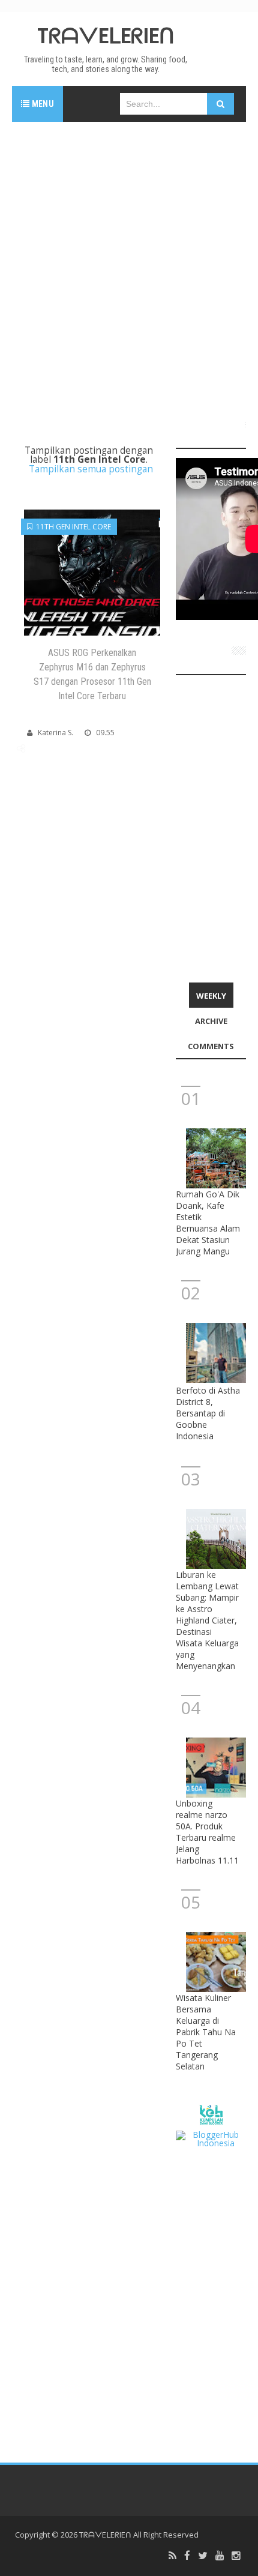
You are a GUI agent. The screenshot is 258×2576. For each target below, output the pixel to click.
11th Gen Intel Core (72, 527)
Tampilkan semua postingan (91, 469)
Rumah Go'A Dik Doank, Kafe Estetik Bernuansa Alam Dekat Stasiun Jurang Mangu (208, 1223)
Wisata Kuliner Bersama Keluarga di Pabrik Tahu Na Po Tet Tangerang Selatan (206, 2032)
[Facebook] (187, 2556)
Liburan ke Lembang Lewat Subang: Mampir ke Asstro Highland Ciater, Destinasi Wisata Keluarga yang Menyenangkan (207, 1620)
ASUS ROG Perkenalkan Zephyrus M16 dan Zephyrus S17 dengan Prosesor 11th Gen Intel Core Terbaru (92, 674)
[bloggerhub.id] (211, 2138)
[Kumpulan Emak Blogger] (211, 2114)
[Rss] (172, 2556)
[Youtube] (220, 2556)
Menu (42, 104)
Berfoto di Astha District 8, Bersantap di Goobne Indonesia (208, 1413)
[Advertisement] (129, 266)
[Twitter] (203, 2556)
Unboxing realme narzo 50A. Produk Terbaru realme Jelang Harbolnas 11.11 (207, 1832)
